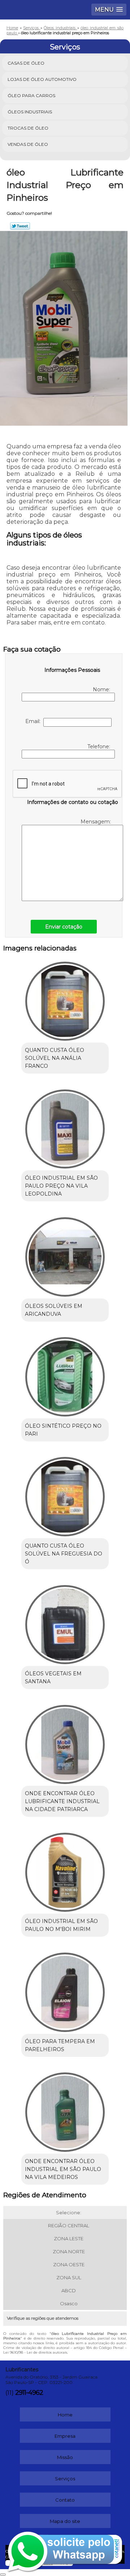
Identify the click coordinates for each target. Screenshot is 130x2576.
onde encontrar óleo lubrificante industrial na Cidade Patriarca (62, 1801)
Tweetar (20, 226)
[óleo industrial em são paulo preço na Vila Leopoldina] (65, 1127)
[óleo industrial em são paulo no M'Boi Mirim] (65, 1870)
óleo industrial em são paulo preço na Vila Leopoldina (61, 1186)
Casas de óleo (26, 63)
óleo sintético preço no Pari (63, 1430)
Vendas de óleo (28, 144)
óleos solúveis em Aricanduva (54, 1310)
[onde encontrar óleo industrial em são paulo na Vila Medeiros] (65, 2110)
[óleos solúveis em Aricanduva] (65, 1254)
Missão (65, 2457)
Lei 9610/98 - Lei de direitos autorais (35, 2352)
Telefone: (99, 747)
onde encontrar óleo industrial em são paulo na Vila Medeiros (63, 2169)
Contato (65, 2500)
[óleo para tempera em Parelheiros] (65, 1990)
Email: (34, 721)
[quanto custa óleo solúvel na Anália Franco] (65, 999)
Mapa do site (65, 2521)
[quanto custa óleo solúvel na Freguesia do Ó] (65, 1494)
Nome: (102, 689)
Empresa (65, 2436)
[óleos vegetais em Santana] (65, 1622)
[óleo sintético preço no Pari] (65, 1375)
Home (65, 2415)
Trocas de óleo (28, 128)
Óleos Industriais (30, 112)
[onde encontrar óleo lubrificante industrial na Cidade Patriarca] (65, 1742)
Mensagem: (96, 822)
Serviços (65, 47)
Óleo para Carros (31, 95)
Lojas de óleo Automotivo (42, 79)
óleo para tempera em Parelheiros (60, 2045)
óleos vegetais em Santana (53, 1678)
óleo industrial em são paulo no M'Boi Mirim (61, 1925)
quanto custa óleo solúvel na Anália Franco (55, 1058)
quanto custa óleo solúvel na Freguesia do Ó (64, 1554)
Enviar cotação (64, 927)
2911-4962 (29, 2393)
